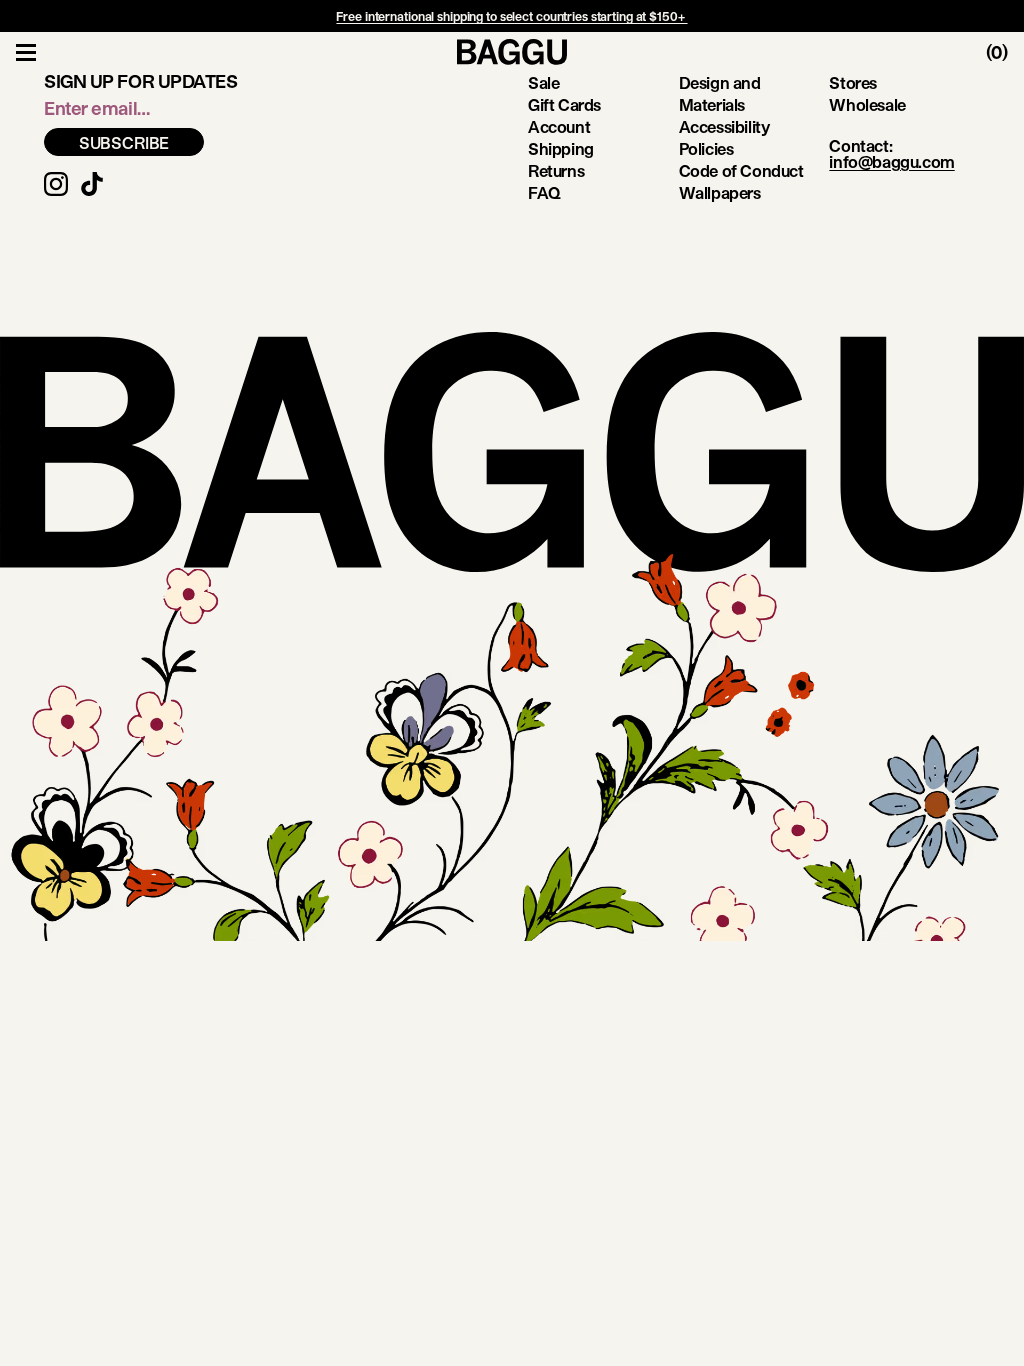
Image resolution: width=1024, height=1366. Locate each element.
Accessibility (724, 126)
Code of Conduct (741, 170)
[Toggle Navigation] (26, 52)
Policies (706, 148)
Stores (853, 82)
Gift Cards (564, 104)
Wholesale (867, 104)
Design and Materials (720, 93)
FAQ (544, 192)
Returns (556, 170)
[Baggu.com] (512, 52)
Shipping (561, 148)
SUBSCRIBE (124, 142)
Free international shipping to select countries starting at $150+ (511, 16)
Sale (543, 82)
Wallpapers (720, 192)
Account (559, 126)
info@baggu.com (891, 161)
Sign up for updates (140, 81)
